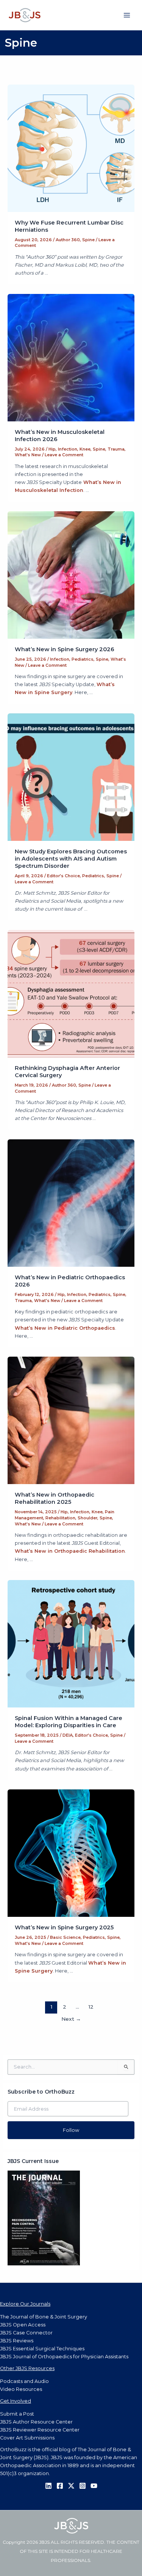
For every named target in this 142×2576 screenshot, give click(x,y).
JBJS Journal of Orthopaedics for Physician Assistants (64, 2357)
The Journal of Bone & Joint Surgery (44, 2317)
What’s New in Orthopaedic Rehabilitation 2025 (55, 1498)
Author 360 (68, 240)
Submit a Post (17, 2414)
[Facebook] (60, 2486)
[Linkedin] (48, 2486)
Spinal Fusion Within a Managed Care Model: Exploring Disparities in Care (69, 1722)
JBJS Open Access (23, 2325)
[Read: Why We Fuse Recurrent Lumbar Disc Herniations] (71, 148)
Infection (68, 449)
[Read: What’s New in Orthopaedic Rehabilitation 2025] (71, 1420)
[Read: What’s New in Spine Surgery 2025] (71, 1853)
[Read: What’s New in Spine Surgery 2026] (71, 574)
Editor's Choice (63, 876)
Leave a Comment (64, 455)
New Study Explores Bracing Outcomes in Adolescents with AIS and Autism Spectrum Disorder (71, 859)
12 (91, 2007)
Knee (85, 449)
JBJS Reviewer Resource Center (40, 2430)
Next (71, 2019)
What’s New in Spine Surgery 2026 (65, 649)
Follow (71, 2130)
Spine (88, 240)
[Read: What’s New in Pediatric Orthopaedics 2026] (71, 1202)
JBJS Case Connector (26, 2333)
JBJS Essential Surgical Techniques (42, 2349)
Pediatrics (83, 659)
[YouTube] (94, 2486)
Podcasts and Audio (24, 2381)
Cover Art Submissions (27, 2438)
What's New (28, 455)
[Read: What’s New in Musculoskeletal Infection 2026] (71, 357)
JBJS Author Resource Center (36, 2422)
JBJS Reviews (17, 2341)
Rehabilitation (60, 1518)
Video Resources (21, 2389)
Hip (52, 449)
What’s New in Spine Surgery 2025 (64, 1927)
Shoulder (87, 1518)
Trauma (116, 449)
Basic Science (65, 1937)
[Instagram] (83, 2486)
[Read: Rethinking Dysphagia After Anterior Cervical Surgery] (71, 993)
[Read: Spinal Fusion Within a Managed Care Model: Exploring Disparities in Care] (71, 1643)
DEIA (68, 1735)
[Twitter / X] (71, 2486)
